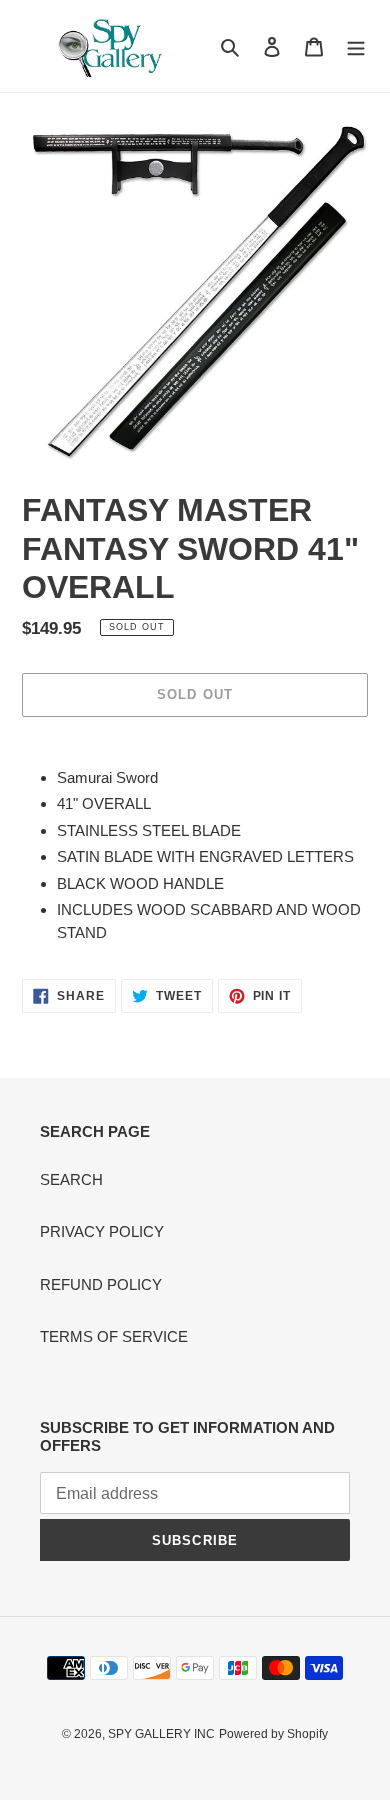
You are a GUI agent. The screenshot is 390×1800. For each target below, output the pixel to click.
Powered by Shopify (273, 1734)
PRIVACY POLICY (102, 1231)
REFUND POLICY (101, 1284)
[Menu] (356, 46)
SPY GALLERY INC (161, 1734)
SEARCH (71, 1179)
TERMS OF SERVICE (114, 1336)
